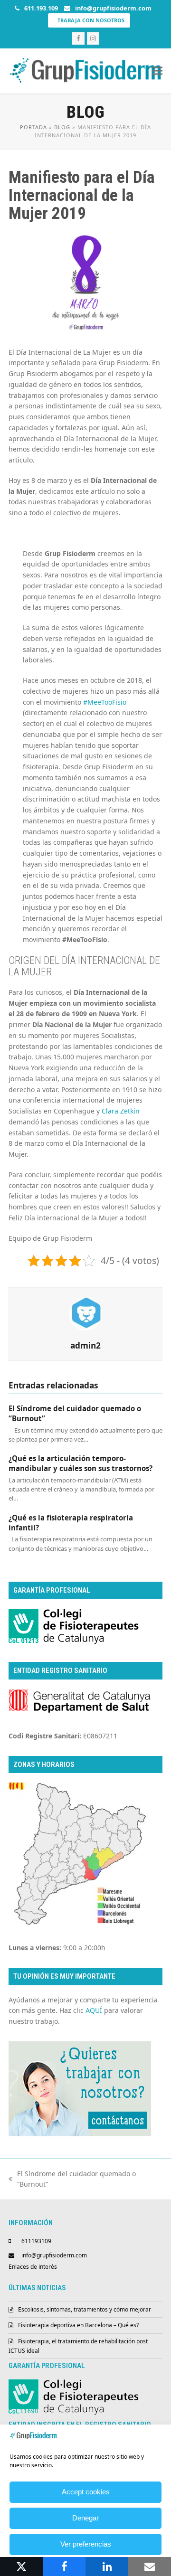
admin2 (85, 1345)
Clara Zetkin (121, 1111)
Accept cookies (86, 2492)
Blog (62, 127)
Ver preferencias (86, 2544)
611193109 (36, 2241)
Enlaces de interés (33, 2267)
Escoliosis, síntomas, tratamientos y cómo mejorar (85, 2309)
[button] (157, 71)
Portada (33, 127)
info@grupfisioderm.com (54, 2255)
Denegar (85, 2518)
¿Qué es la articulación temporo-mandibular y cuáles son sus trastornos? (81, 1463)
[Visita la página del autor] (85, 1313)
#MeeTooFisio (105, 702)
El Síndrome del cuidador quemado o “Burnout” (72, 2180)
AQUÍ (94, 2010)
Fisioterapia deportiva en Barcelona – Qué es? (78, 2325)
